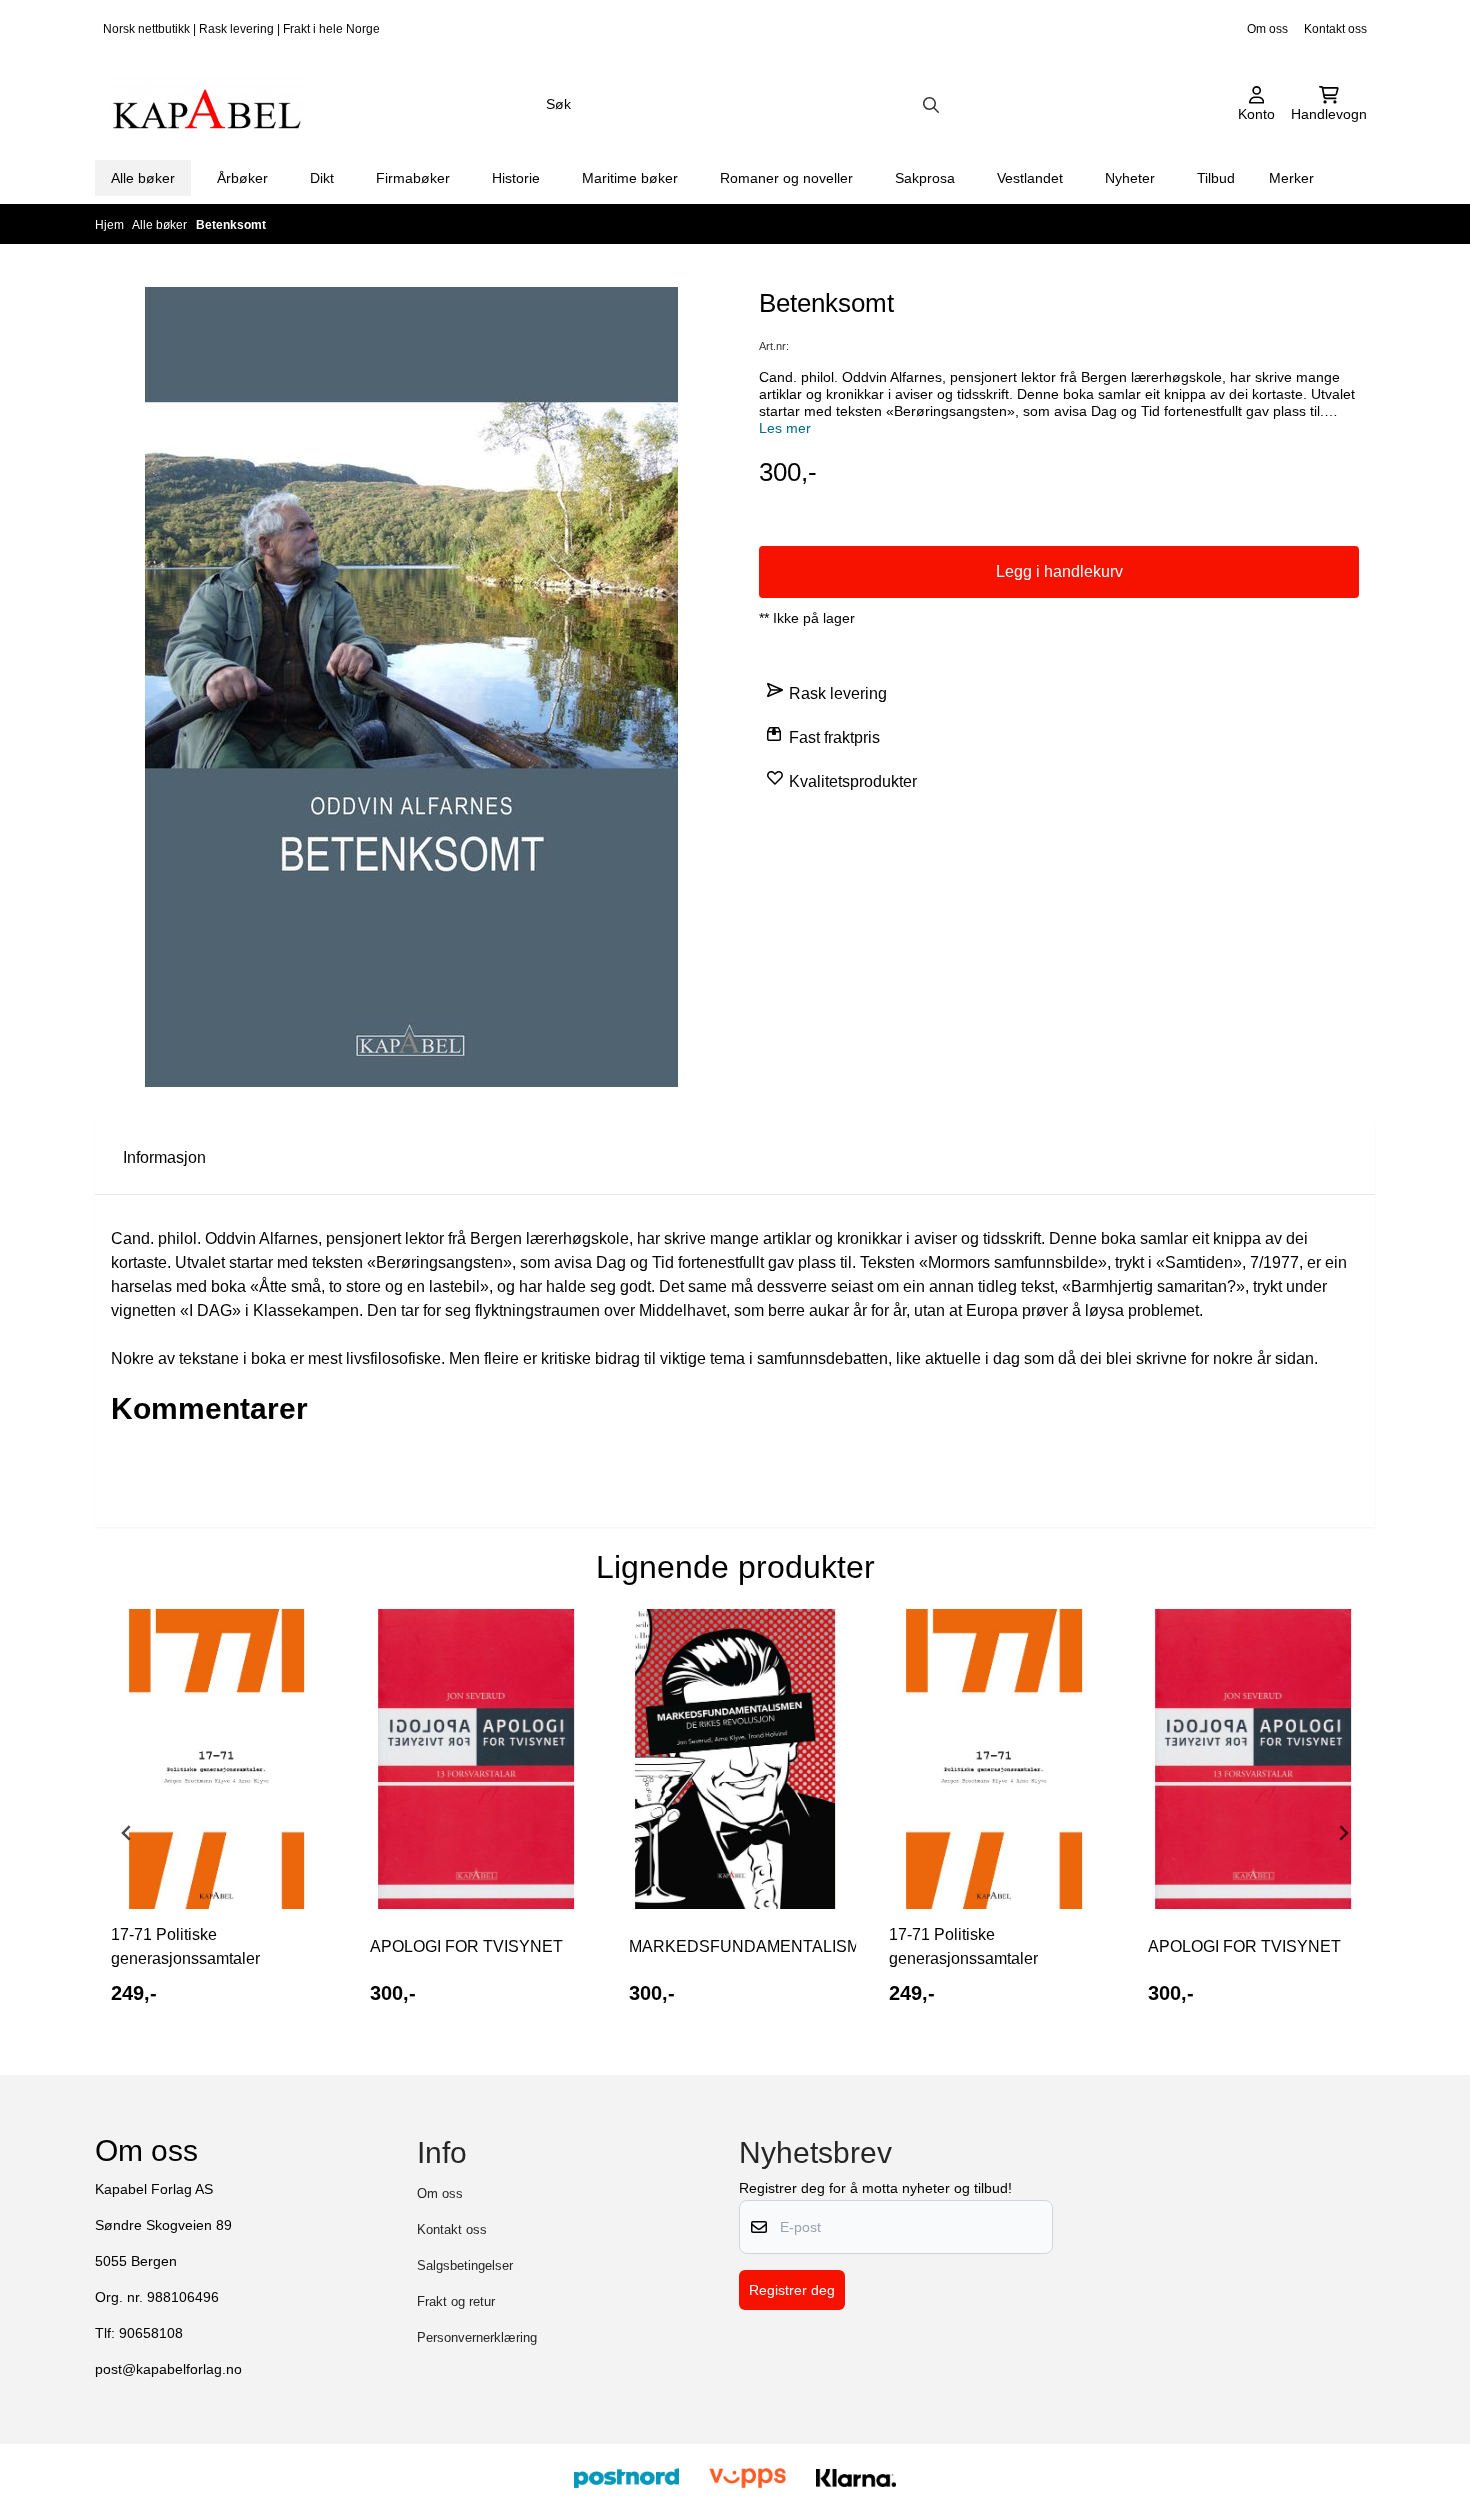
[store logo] (207, 105)
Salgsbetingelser (465, 2265)
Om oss (1267, 29)
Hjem (111, 225)
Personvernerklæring (477, 2337)
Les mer (785, 428)
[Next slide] (1343, 1833)
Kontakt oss (1335, 29)
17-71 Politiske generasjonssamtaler (185, 1946)
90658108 (151, 2333)
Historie (516, 178)
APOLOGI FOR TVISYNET (466, 1946)
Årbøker (242, 178)
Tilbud (1216, 178)
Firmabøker (413, 178)
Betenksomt (231, 225)
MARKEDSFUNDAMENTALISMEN (734, 1946)
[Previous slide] (127, 1833)
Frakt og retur (456, 2301)
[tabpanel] (216, 1825)
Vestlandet (1030, 178)
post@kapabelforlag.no (168, 2369)
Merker (1291, 178)
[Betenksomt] (411, 687)
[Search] (931, 105)
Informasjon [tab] (164, 1157)
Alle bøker (143, 178)
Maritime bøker (630, 178)
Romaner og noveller (786, 178)
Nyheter (1130, 178)
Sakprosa (925, 178)
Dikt (322, 178)
